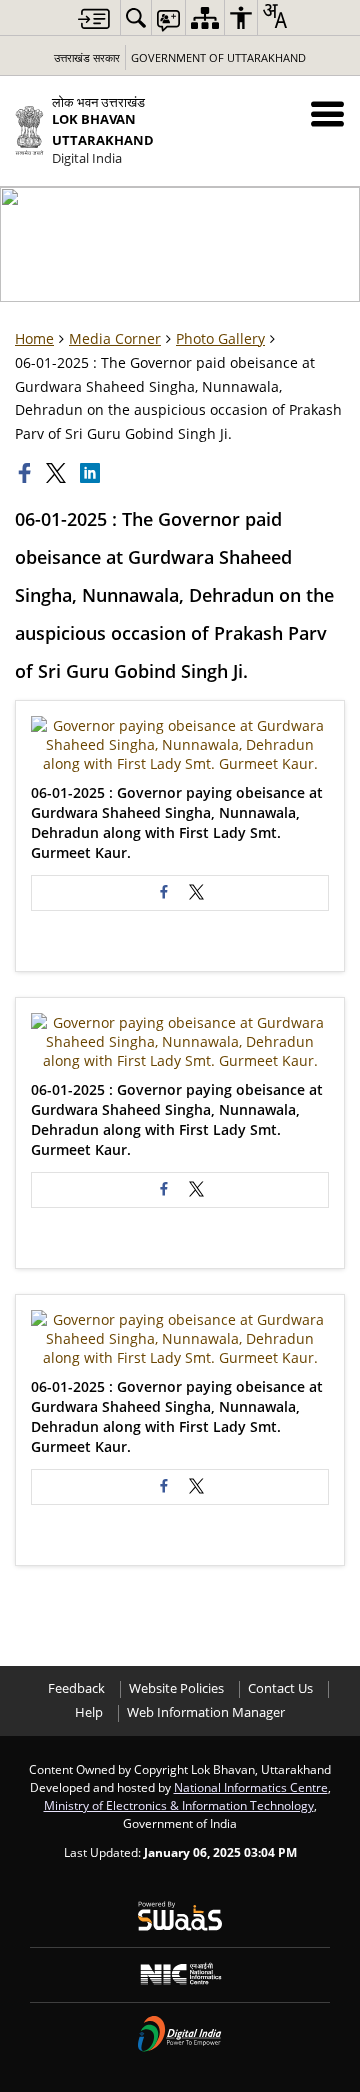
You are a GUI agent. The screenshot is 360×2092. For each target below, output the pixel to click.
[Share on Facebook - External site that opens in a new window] (164, 893)
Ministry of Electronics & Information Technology (179, 1805)
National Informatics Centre (251, 1787)
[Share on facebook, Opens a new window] (27, 473)
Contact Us (280, 1688)
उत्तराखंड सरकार (87, 57)
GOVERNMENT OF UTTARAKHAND (218, 57)
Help (89, 1712)
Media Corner (115, 338)
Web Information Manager (206, 1712)
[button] (327, 113)
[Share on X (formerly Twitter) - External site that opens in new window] (196, 893)
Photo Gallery (220, 338)
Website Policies (176, 1688)
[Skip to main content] (94, 18)
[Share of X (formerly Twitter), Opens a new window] (58, 473)
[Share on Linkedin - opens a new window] (92, 473)
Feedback (76, 1688)
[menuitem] (136, 17)
